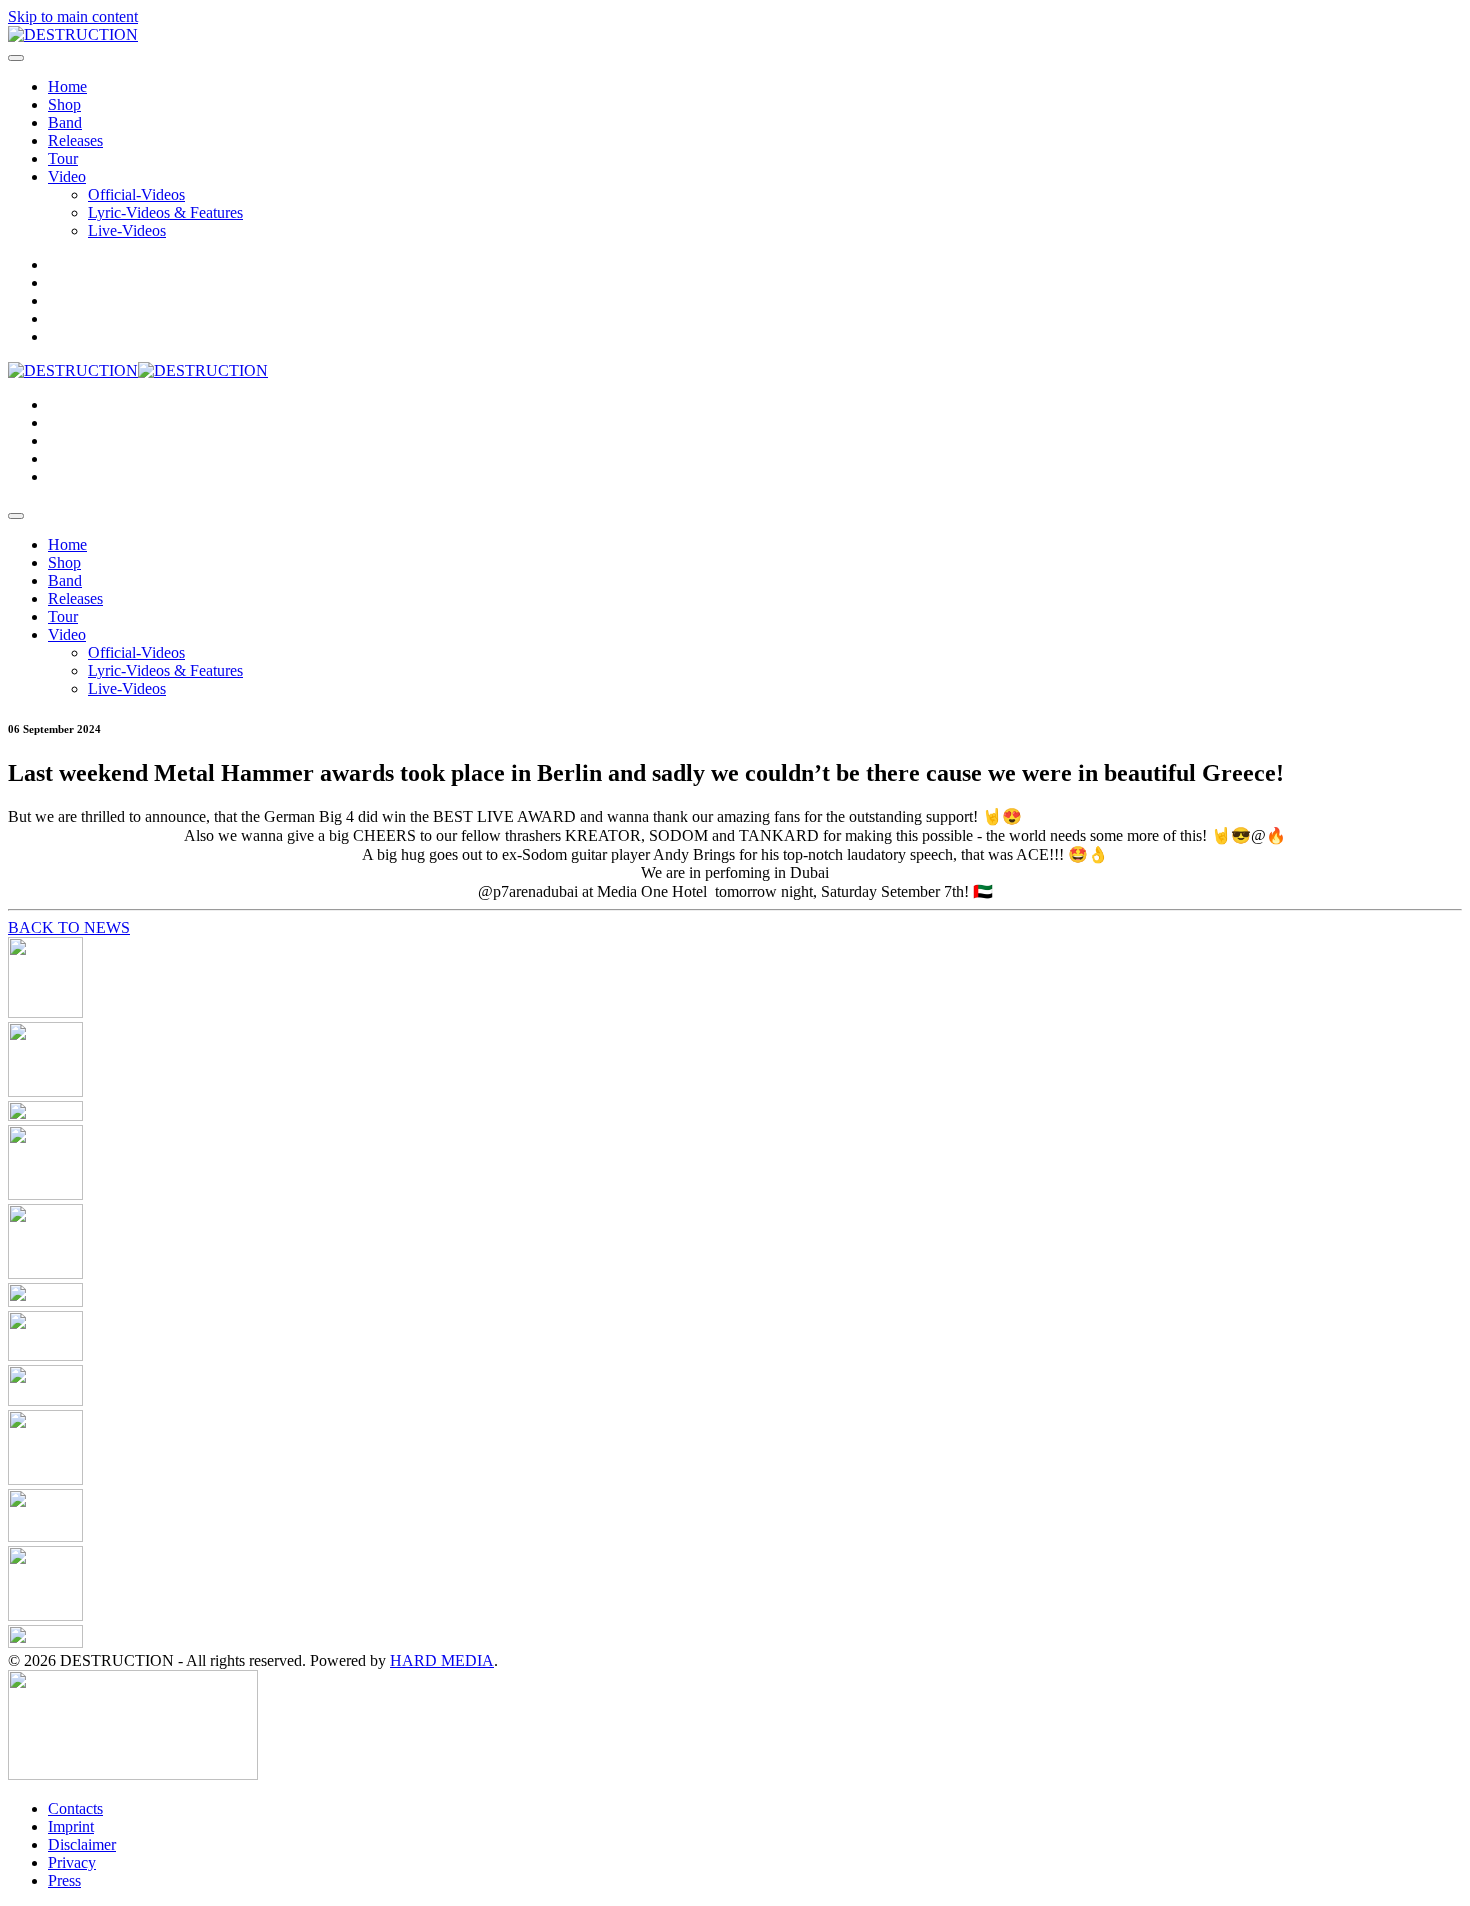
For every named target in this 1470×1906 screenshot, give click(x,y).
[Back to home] (73, 34)
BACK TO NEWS (69, 927)
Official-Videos (136, 194)
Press (64, 1880)
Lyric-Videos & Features (165, 212)
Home (67, 86)
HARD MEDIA (442, 1660)
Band (65, 122)
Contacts (75, 1808)
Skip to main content (73, 16)
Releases (75, 140)
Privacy (72, 1862)
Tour (63, 158)
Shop (64, 104)
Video (67, 176)
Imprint (71, 1826)
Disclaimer (82, 1844)
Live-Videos (127, 230)
